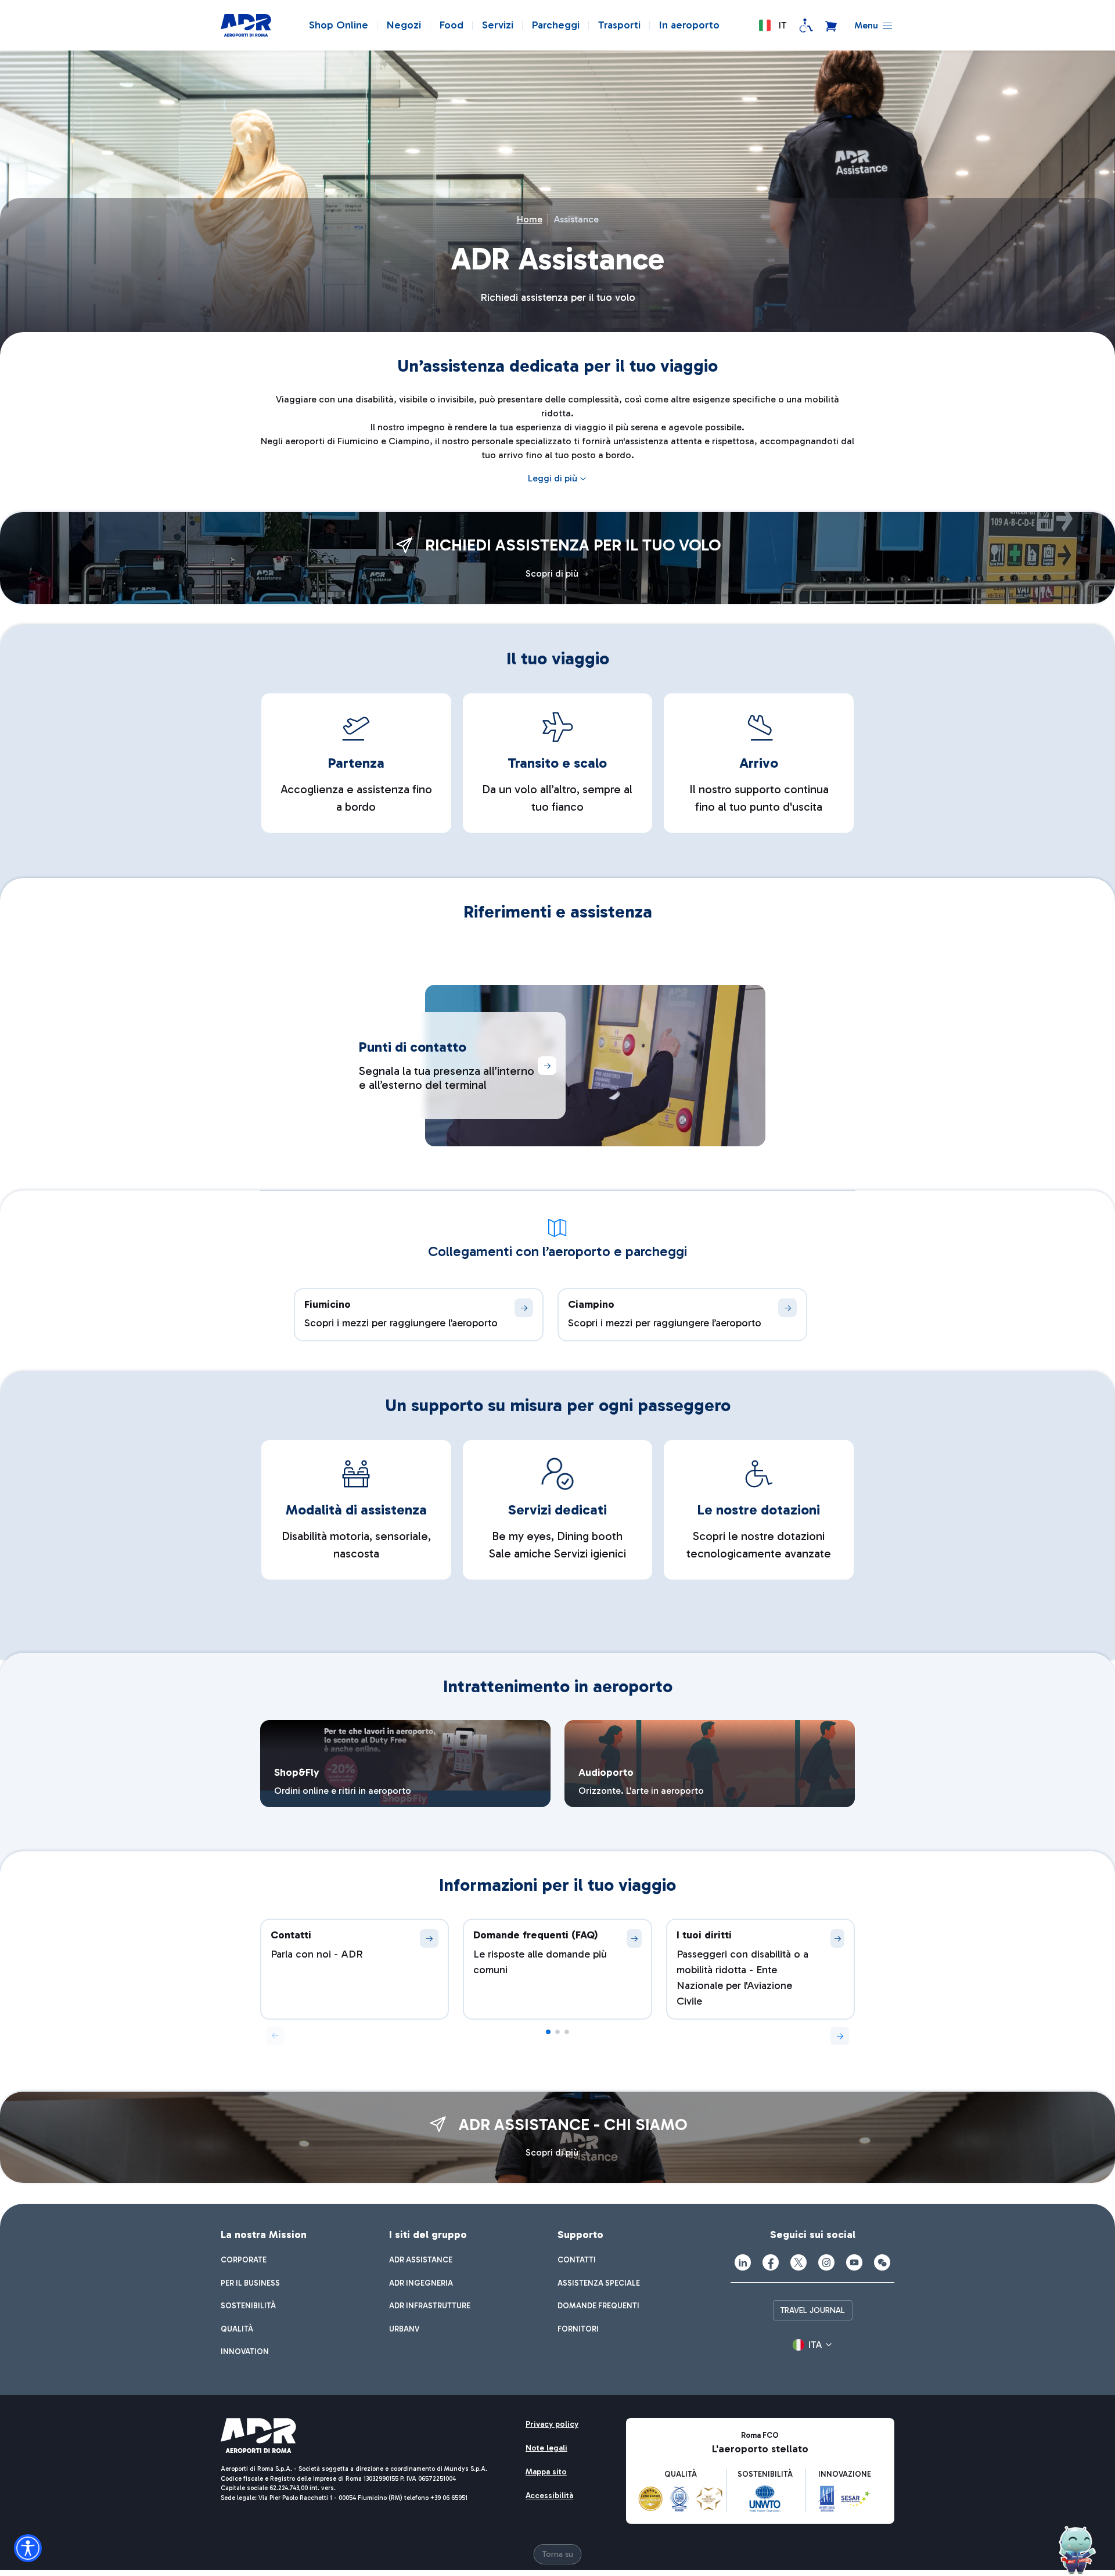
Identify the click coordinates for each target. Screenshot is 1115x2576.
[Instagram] (826, 2262)
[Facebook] (771, 2262)
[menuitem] (244, 2260)
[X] (799, 2262)
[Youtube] (854, 2262)
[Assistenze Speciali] (806, 26)
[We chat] (882, 2262)
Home (530, 219)
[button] (772, 26)
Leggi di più (553, 478)
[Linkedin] (743, 2262)
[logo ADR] (246, 26)
